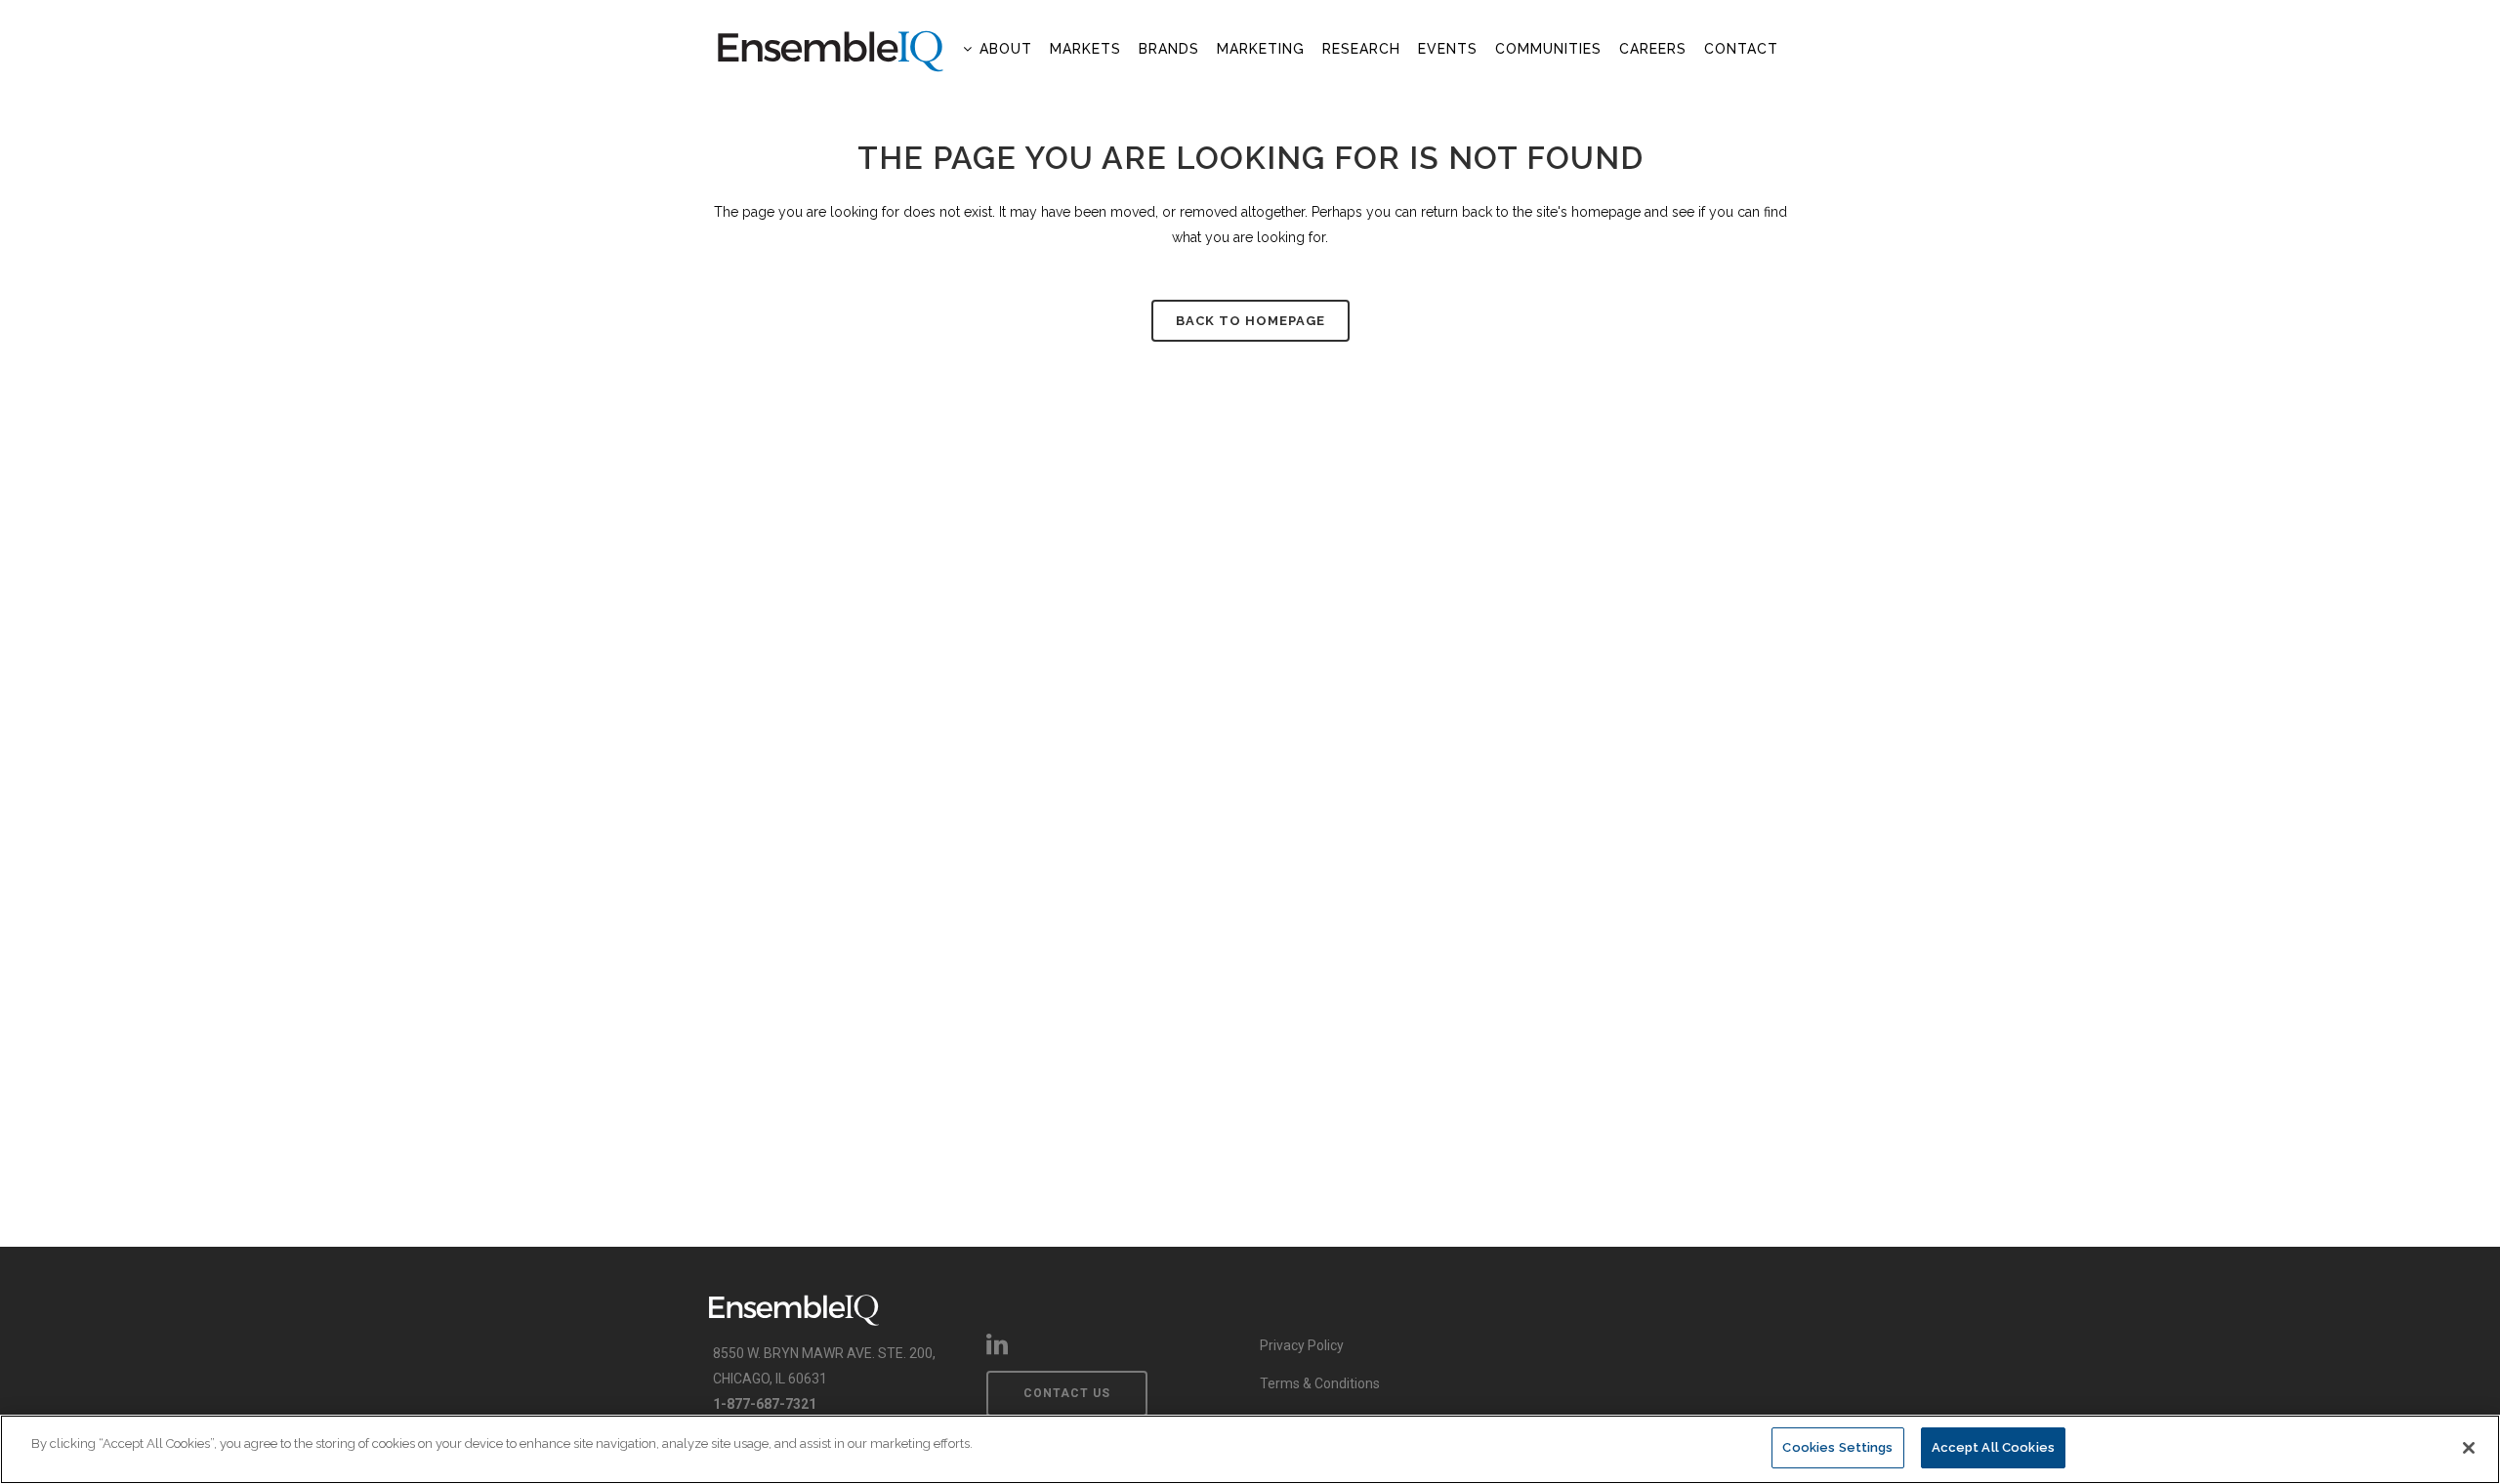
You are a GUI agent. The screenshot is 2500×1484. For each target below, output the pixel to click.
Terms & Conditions (1320, 1383)
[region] (1250, 1449)
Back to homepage (1250, 321)
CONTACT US (1067, 1393)
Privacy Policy (1302, 1345)
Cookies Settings (1837, 1447)
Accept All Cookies (1993, 1447)
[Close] (2469, 1448)
